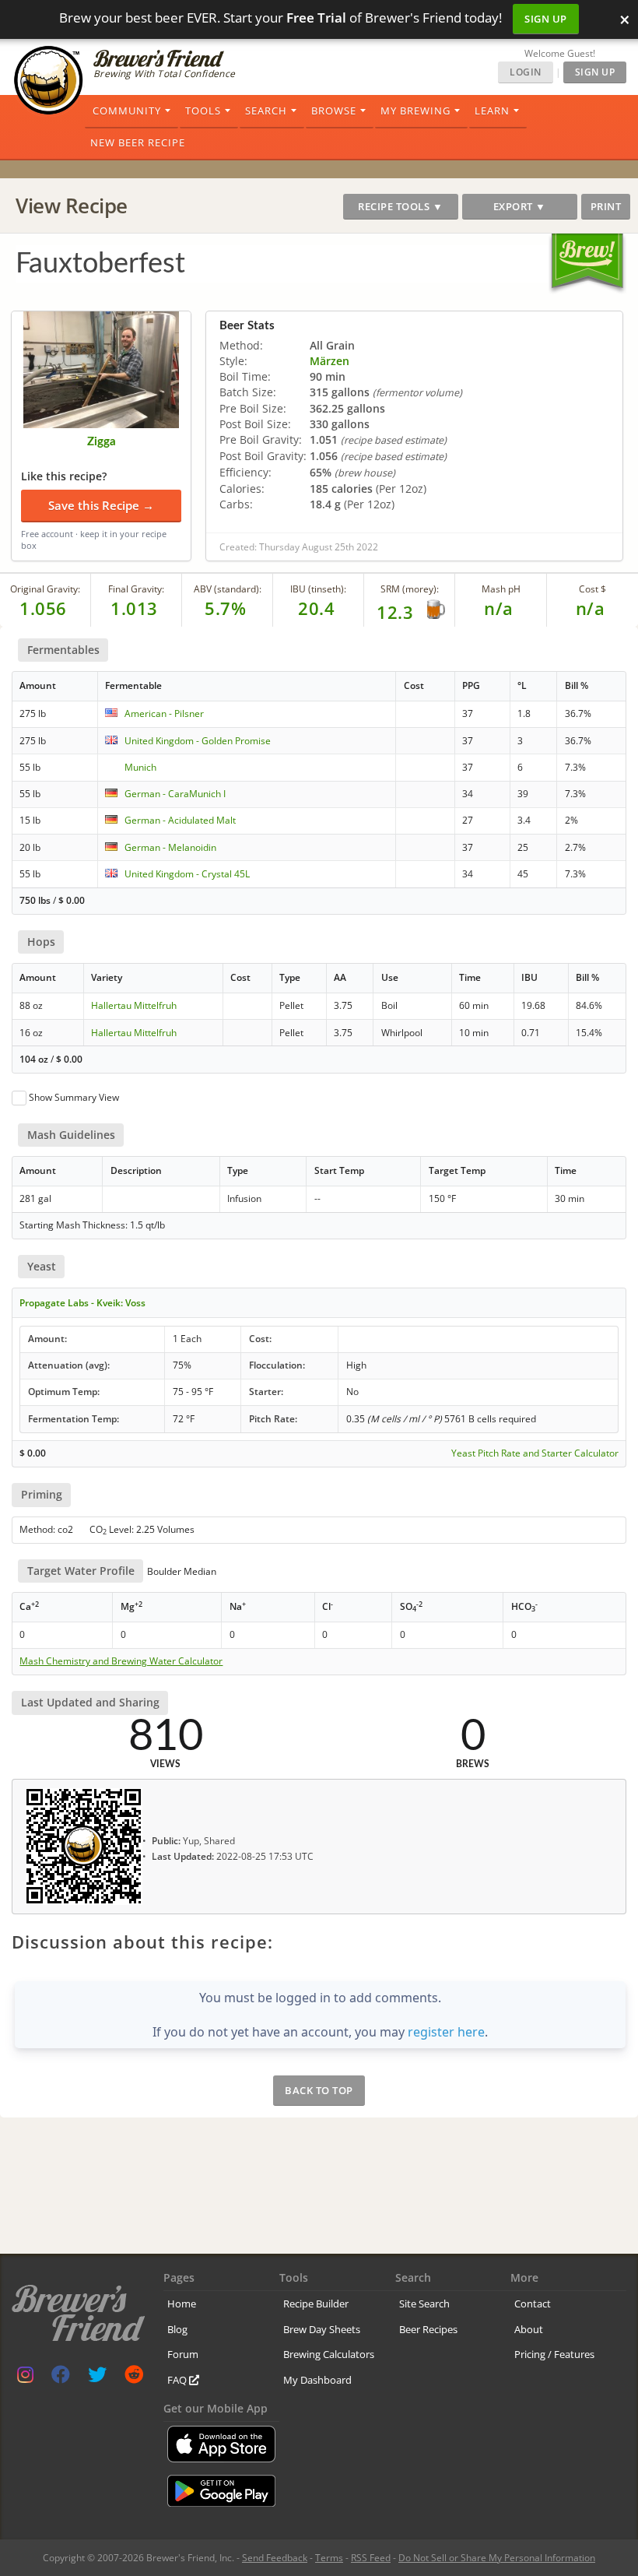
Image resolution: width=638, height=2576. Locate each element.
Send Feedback (275, 2558)
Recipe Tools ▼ (400, 206)
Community (127, 111)
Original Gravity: (45, 589)
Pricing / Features (554, 2354)
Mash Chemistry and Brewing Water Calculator (121, 1661)
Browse (334, 111)
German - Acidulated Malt (180, 820)
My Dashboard (317, 2380)
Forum (183, 2354)
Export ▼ (520, 206)
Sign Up (546, 19)
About (529, 2329)
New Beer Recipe (138, 142)
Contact (533, 2304)
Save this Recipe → (101, 505)
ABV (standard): (228, 589)
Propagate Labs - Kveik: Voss (82, 1303)
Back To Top (319, 2090)
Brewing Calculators (329, 2354)
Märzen (330, 361)
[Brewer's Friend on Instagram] (25, 2378)
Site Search (424, 2304)
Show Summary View (74, 1097)
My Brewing (415, 111)
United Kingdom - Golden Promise (198, 741)
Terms (329, 2558)
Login (526, 72)
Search (266, 111)
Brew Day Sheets (322, 2329)
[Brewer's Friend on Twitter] (97, 2378)
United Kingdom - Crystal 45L (187, 874)
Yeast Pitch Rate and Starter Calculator (535, 1453)
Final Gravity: (136, 589)
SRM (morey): (410, 589)
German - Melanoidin (170, 847)
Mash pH (501, 589)
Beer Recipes (428, 2329)
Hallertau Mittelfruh (134, 1005)
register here (446, 2032)
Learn (492, 111)
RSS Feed (371, 2558)
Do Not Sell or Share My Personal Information (497, 2558)
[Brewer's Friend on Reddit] (134, 2378)
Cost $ (592, 589)
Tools (203, 111)
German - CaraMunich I (175, 794)
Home (182, 2304)
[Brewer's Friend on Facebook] (61, 2378)
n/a (591, 608)
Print (606, 206)
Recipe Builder (316, 2304)
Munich (140, 767)
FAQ (178, 2380)
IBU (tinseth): (318, 589)
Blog (177, 2329)
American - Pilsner (164, 713)
